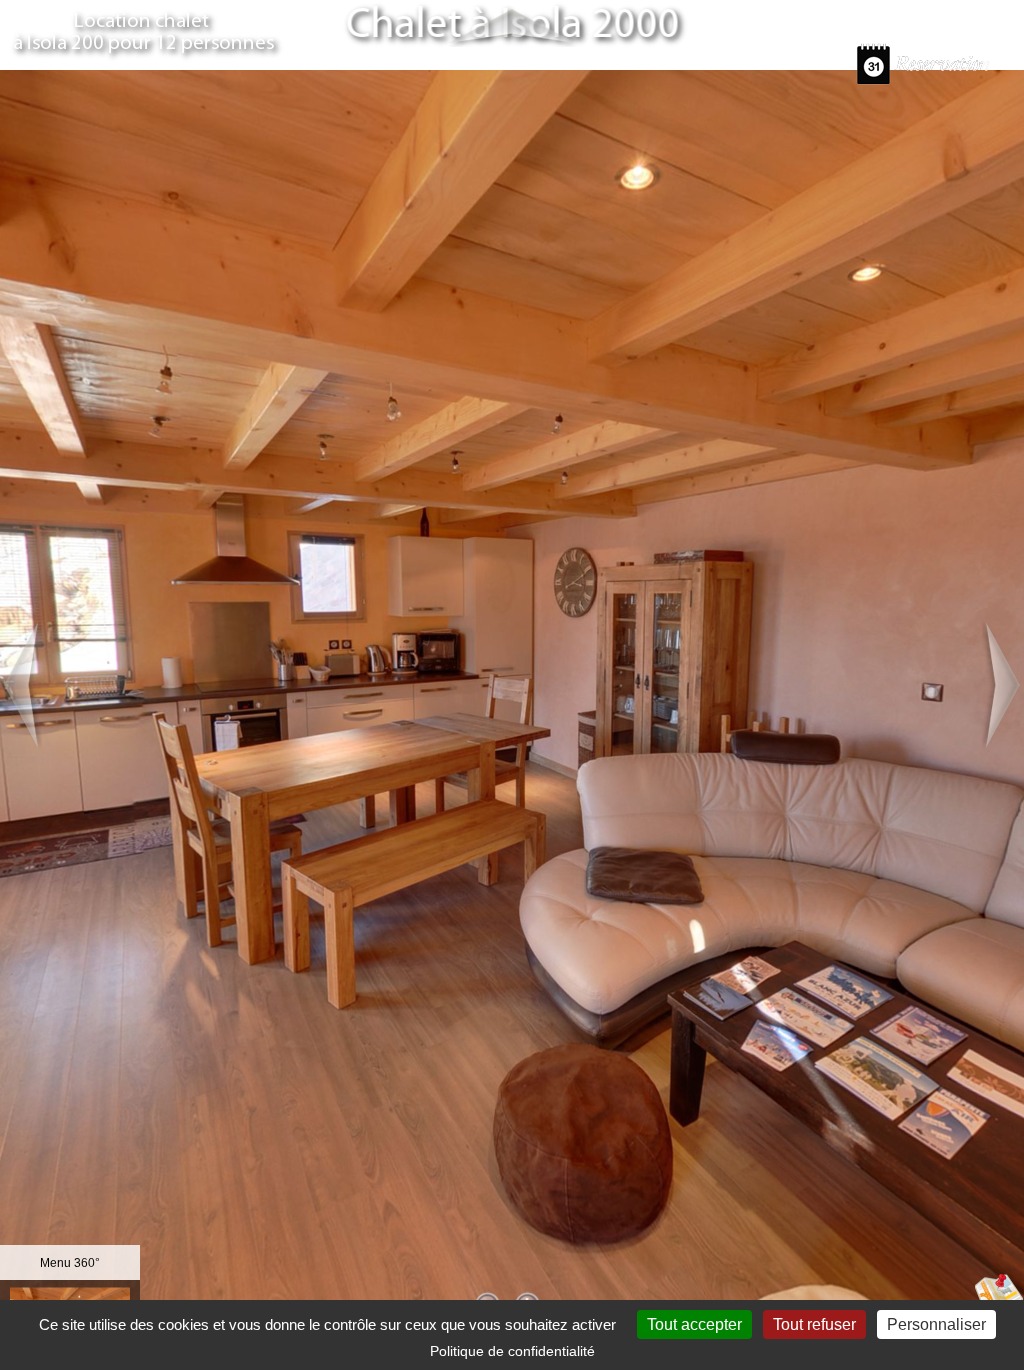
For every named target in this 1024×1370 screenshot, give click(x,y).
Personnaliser (936, 1324)
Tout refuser (814, 1324)
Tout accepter (694, 1324)
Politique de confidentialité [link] (512, 1351)
